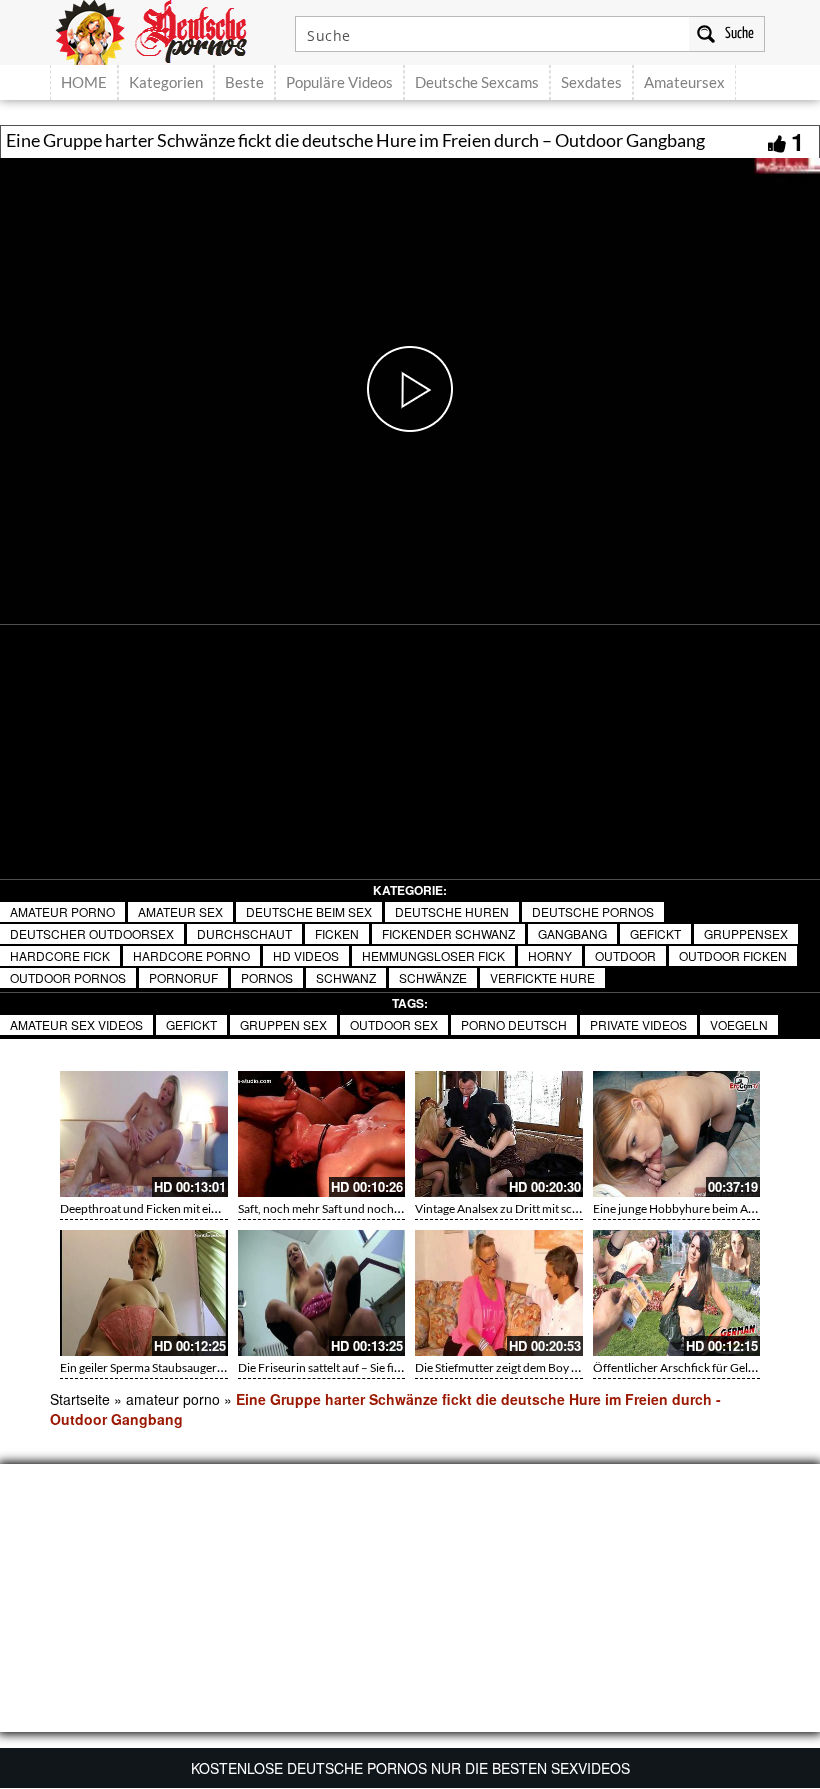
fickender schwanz (448, 933)
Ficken (337, 933)
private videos (638, 1024)
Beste (244, 82)
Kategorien (166, 82)
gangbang (572, 933)
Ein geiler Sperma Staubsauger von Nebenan (174, 1367)
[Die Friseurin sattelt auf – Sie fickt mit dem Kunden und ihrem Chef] (322, 1293)
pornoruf (183, 977)
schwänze (433, 977)
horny (550, 955)
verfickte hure (542, 977)
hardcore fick (60, 955)
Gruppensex (746, 933)
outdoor (625, 955)
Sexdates (591, 82)
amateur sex (180, 911)
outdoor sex (394, 1024)
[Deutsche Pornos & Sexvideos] (166, 30)
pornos (267, 977)
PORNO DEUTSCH (514, 1024)
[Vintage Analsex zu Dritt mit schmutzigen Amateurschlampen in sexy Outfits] (499, 1134)
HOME (84, 82)
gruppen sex (283, 1024)
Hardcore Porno (191, 955)
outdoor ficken (733, 955)
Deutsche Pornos (593, 911)
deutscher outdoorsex (92, 933)
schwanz (346, 977)
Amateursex (684, 82)
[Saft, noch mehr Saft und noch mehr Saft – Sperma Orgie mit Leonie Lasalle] (322, 1134)
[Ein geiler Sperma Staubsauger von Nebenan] (144, 1293)
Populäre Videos (339, 82)
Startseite (80, 1399)
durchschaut (244, 933)
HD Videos (306, 955)
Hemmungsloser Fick (433, 955)
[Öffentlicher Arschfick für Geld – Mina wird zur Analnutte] (677, 1293)
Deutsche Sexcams (477, 82)
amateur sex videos (76, 1024)
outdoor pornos (68, 977)
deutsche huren (452, 911)
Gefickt (655, 933)
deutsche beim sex (309, 911)
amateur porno (62, 911)
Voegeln (739, 1024)
